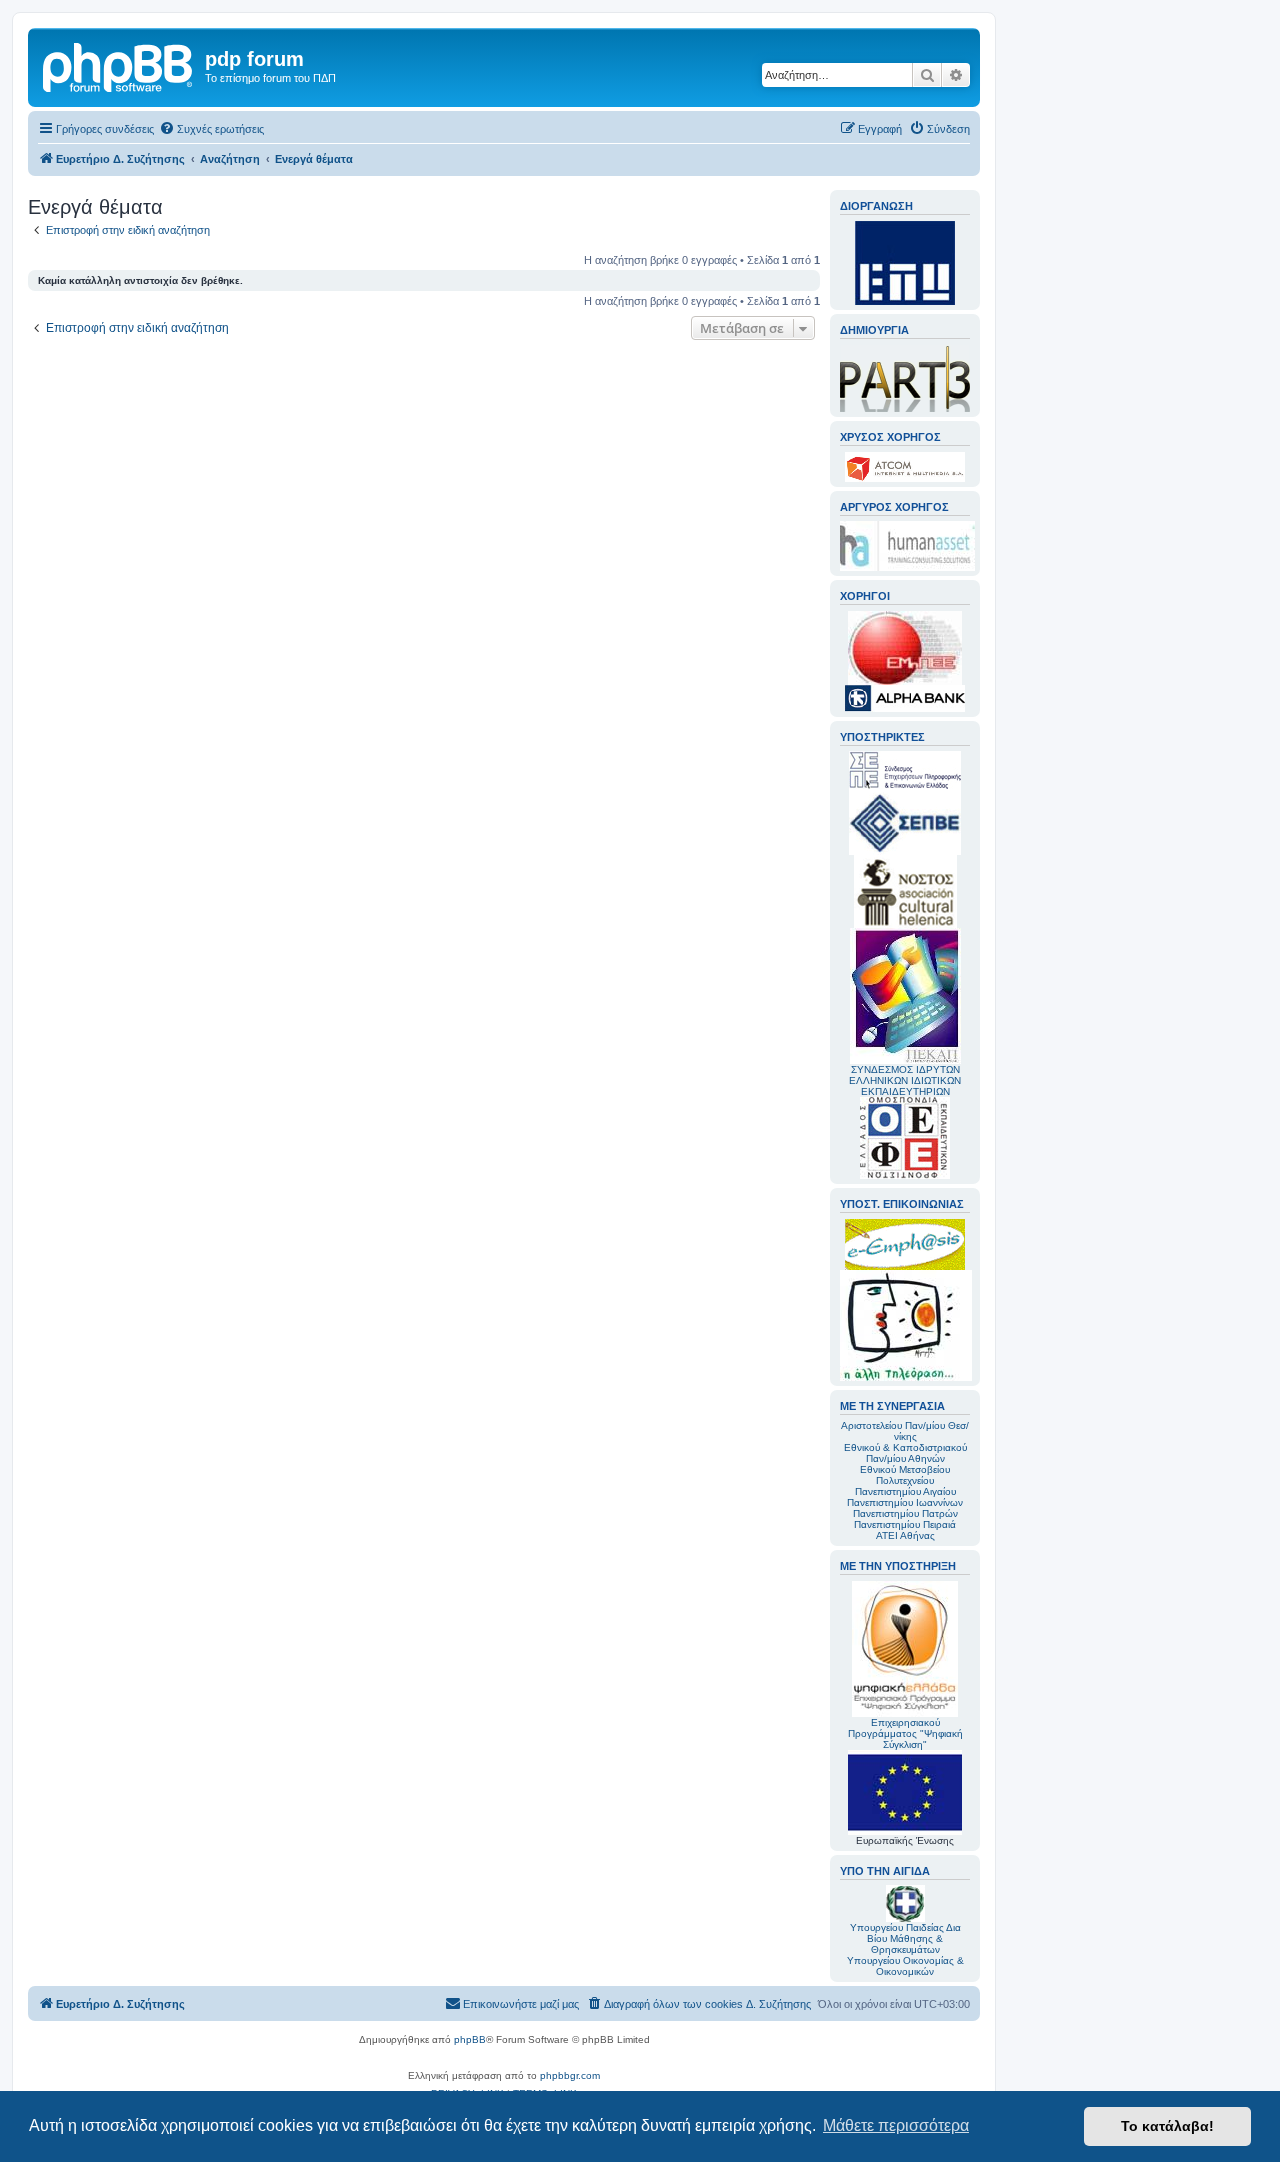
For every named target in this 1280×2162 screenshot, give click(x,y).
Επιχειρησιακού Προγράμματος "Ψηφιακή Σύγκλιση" (905, 1733)
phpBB (470, 2039)
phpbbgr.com (570, 2075)
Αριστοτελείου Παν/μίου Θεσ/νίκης (905, 1431)
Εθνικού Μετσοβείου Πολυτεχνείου (905, 1475)
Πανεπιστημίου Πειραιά (905, 1524)
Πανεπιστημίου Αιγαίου (905, 1491)
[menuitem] (211, 129)
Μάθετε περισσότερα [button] (896, 2125)
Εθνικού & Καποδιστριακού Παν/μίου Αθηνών (905, 1453)
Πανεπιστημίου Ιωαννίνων (905, 1502)
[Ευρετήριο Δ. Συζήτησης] (119, 65)
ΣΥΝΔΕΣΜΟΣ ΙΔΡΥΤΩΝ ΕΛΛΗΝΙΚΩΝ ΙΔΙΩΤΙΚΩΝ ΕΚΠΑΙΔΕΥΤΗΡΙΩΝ (905, 1080)
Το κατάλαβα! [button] (1167, 2126)
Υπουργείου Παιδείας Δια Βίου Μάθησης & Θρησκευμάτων (905, 1938)
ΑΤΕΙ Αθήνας (905, 1535)
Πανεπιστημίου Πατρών (905, 1513)
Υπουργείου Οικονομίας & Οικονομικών (905, 1966)
